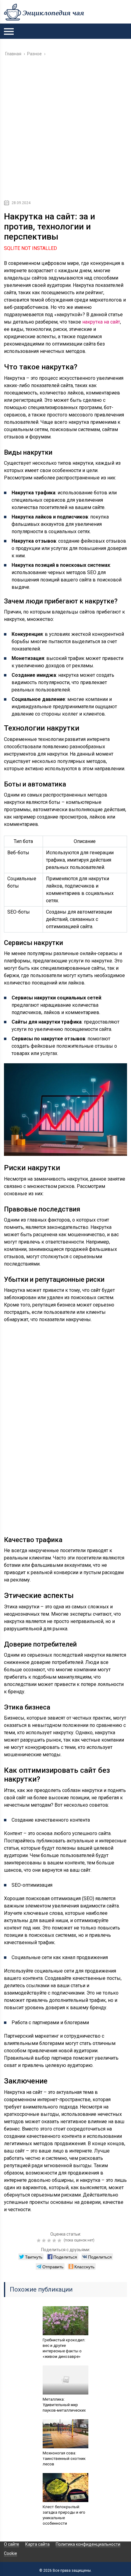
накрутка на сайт (101, 322)
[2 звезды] (45, 2241)
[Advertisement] (65, 130)
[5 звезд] (60, 2241)
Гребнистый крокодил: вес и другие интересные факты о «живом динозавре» (64, 2348)
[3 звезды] (50, 2241)
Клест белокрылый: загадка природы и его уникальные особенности (64, 2515)
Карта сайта (37, 2544)
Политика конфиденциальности (88, 2544)
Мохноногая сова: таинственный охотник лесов (64, 2459)
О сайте (12, 2544)
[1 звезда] (39, 2241)
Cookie (11, 2553)
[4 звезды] (55, 2241)
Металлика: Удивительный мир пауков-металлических (64, 2405)
